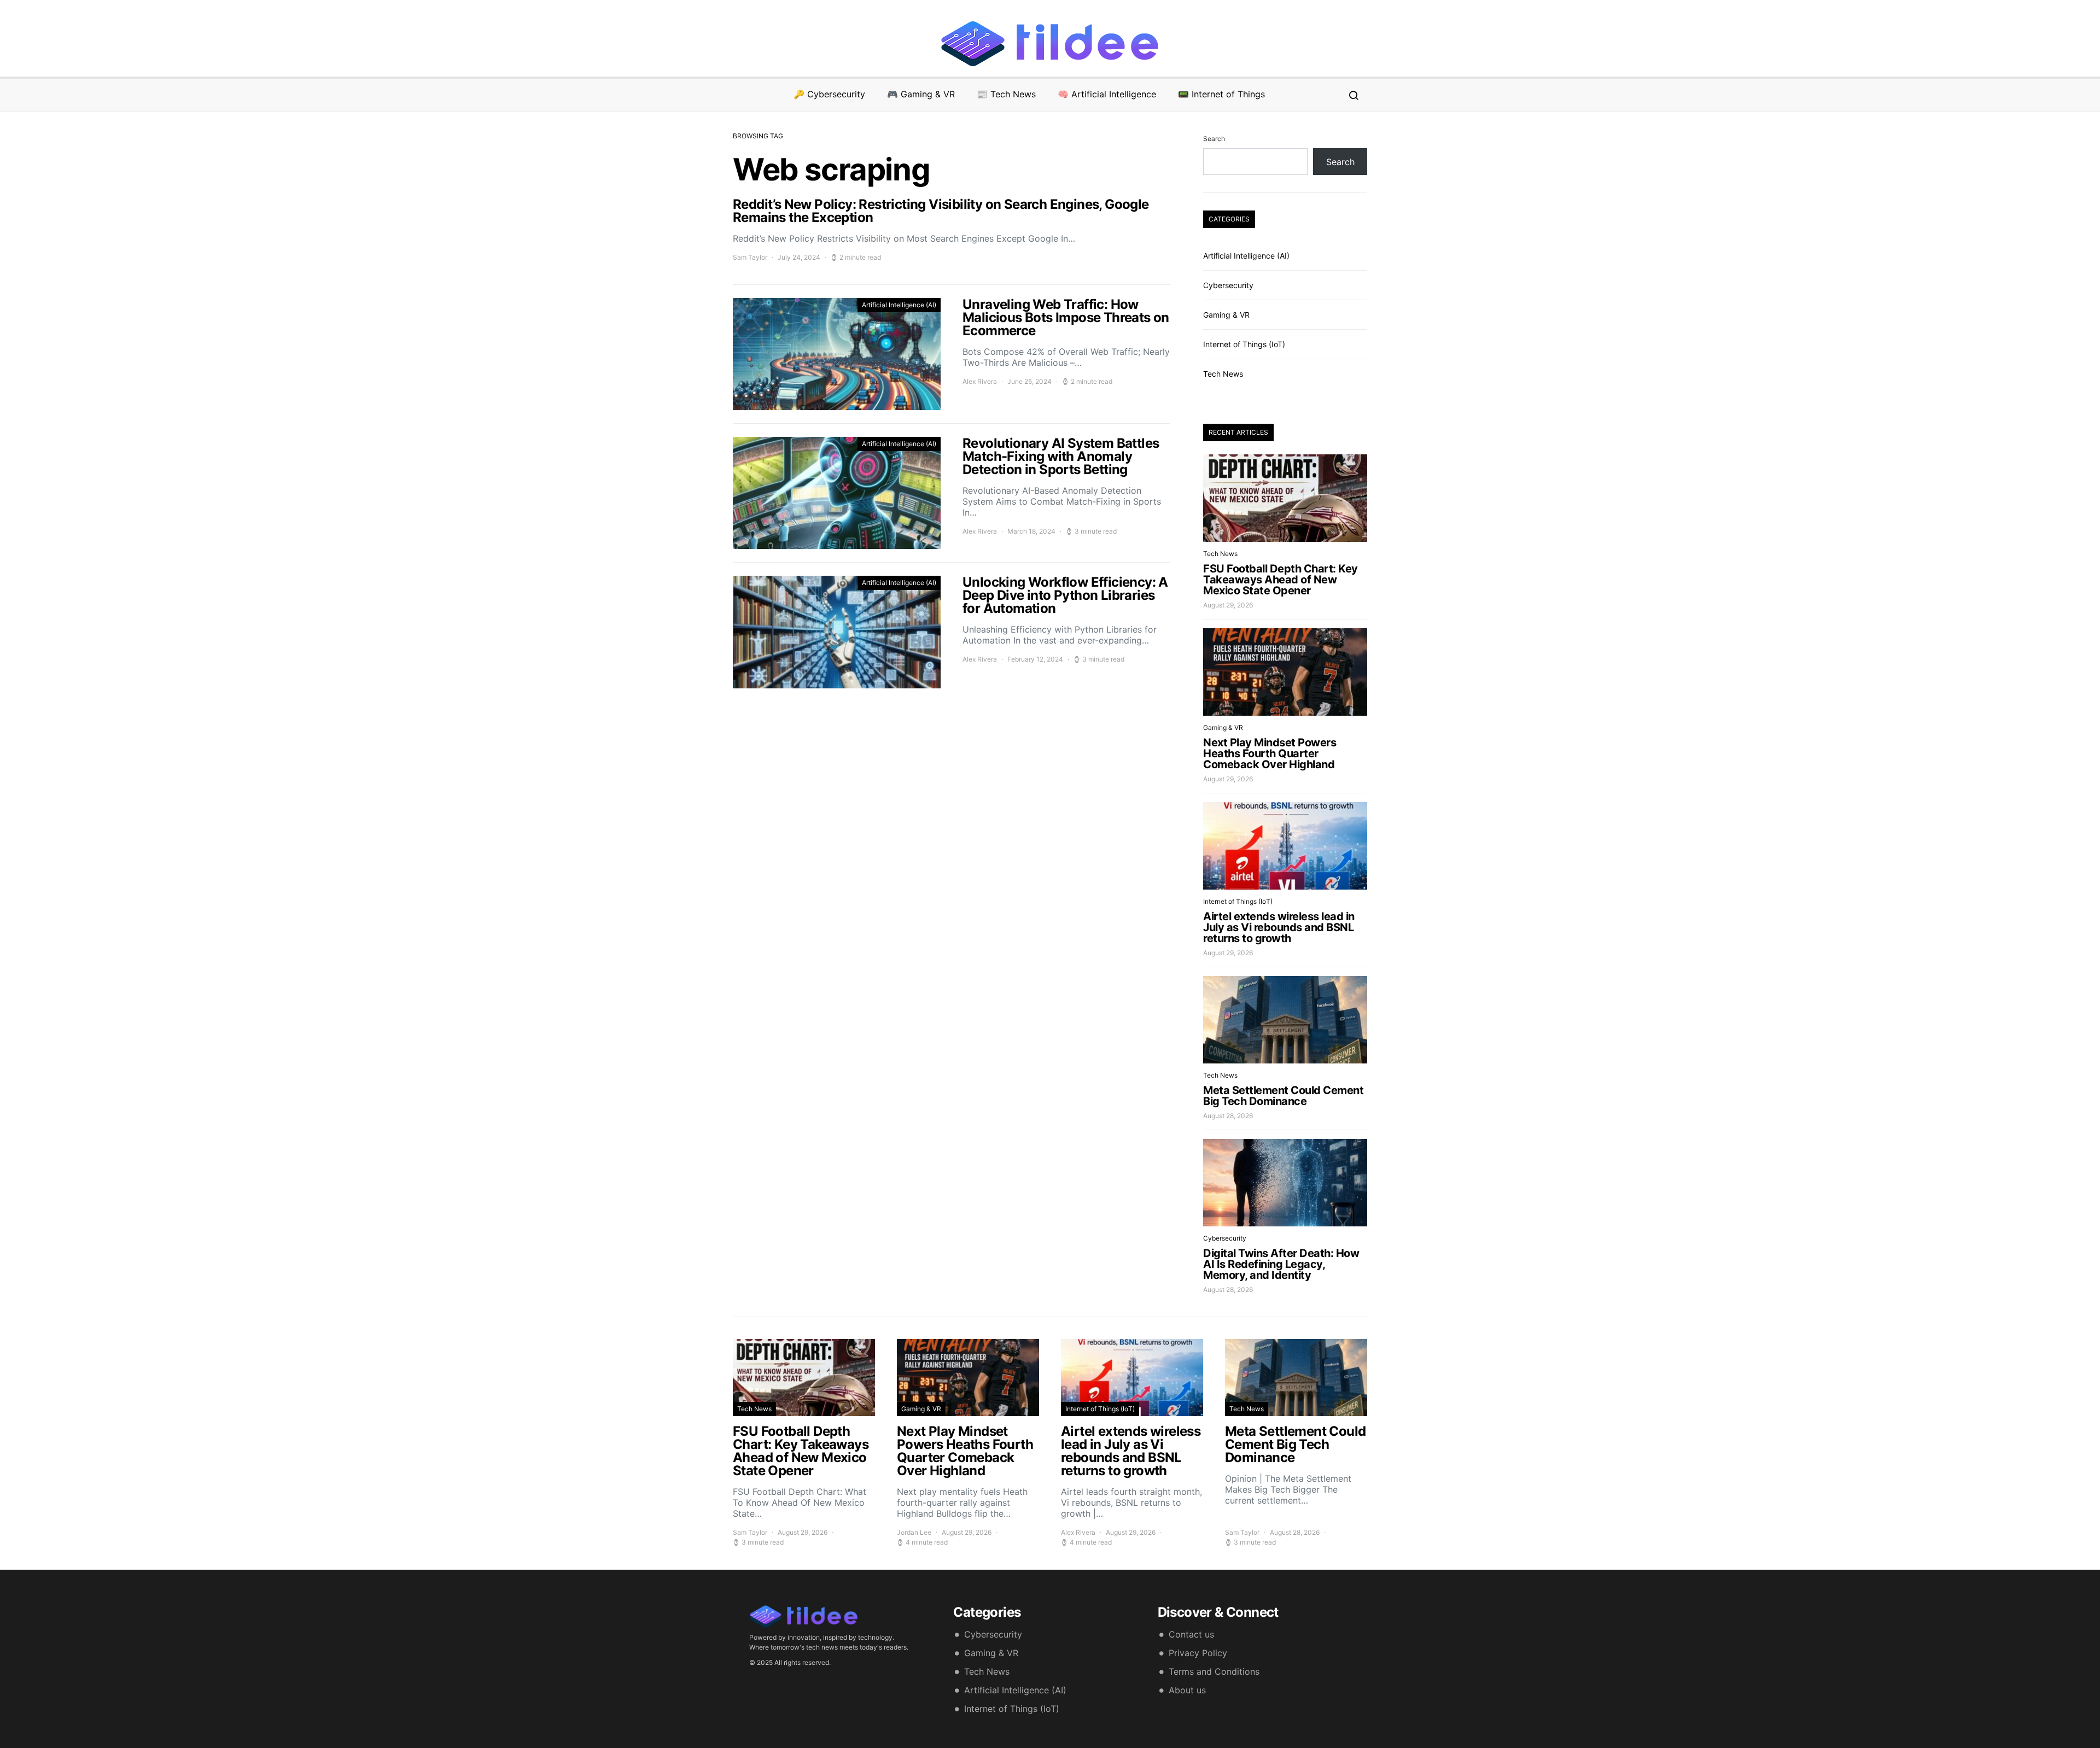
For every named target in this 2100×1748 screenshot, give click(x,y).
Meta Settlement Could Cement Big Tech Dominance (1283, 1096)
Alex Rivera (980, 381)
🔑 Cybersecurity (829, 94)
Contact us (1191, 1634)
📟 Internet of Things (1221, 94)
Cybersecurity (1228, 285)
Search (1214, 139)
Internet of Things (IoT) (1244, 344)
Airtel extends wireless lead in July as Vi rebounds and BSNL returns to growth (1279, 927)
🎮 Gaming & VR (921, 94)
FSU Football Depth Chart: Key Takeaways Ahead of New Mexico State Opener (1281, 580)
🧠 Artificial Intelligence (1107, 94)
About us (1187, 1690)
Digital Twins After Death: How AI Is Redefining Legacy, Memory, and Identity (1281, 1264)
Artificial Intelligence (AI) (899, 305)
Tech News (1223, 374)
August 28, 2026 (1228, 1116)
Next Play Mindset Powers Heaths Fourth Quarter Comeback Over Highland (1270, 753)
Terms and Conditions (1214, 1671)
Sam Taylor (750, 257)
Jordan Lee (914, 1532)
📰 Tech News (1006, 94)
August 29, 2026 (1228, 605)
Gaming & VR (1226, 315)
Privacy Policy (1198, 1653)
